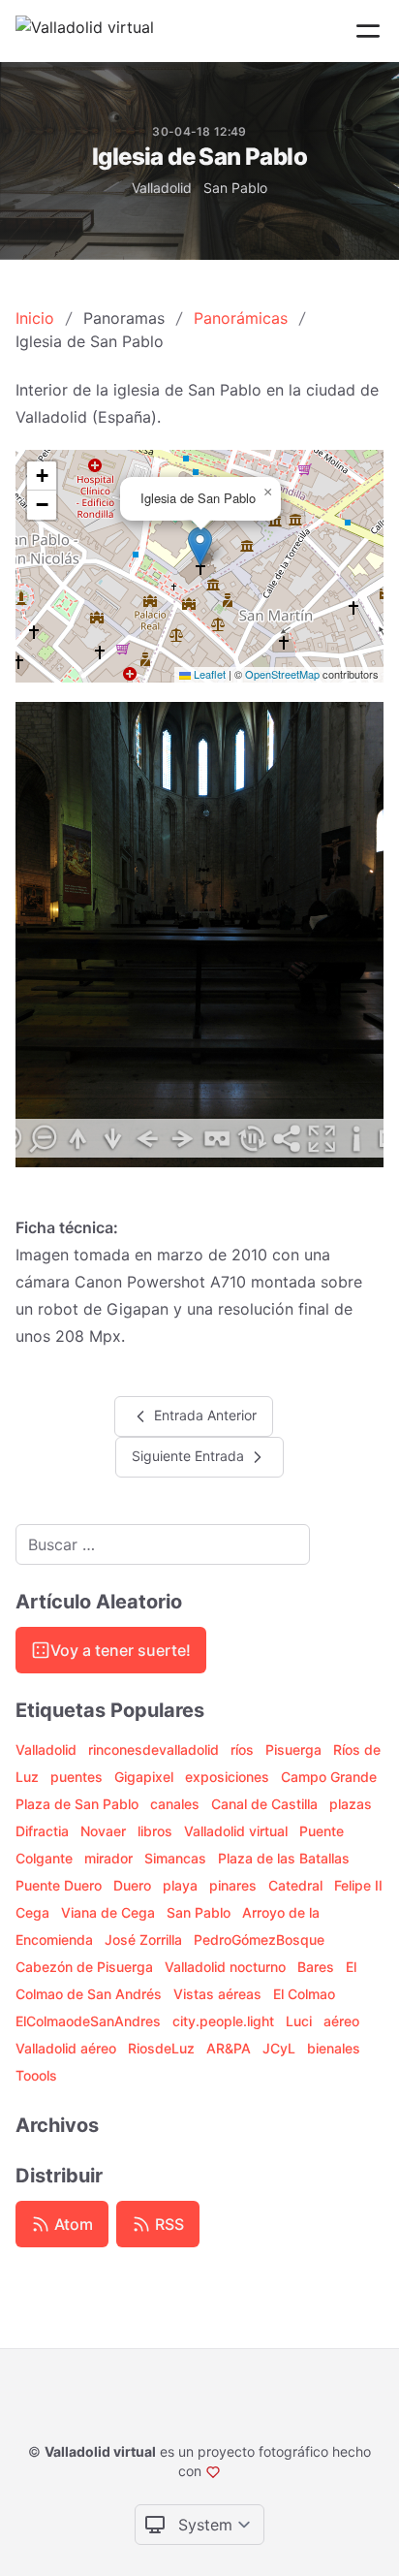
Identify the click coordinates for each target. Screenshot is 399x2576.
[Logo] (85, 31)
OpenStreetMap (282, 674)
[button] (200, 546)
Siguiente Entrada (190, 1455)
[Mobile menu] (368, 31)
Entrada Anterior (203, 1414)
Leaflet (208, 674)
